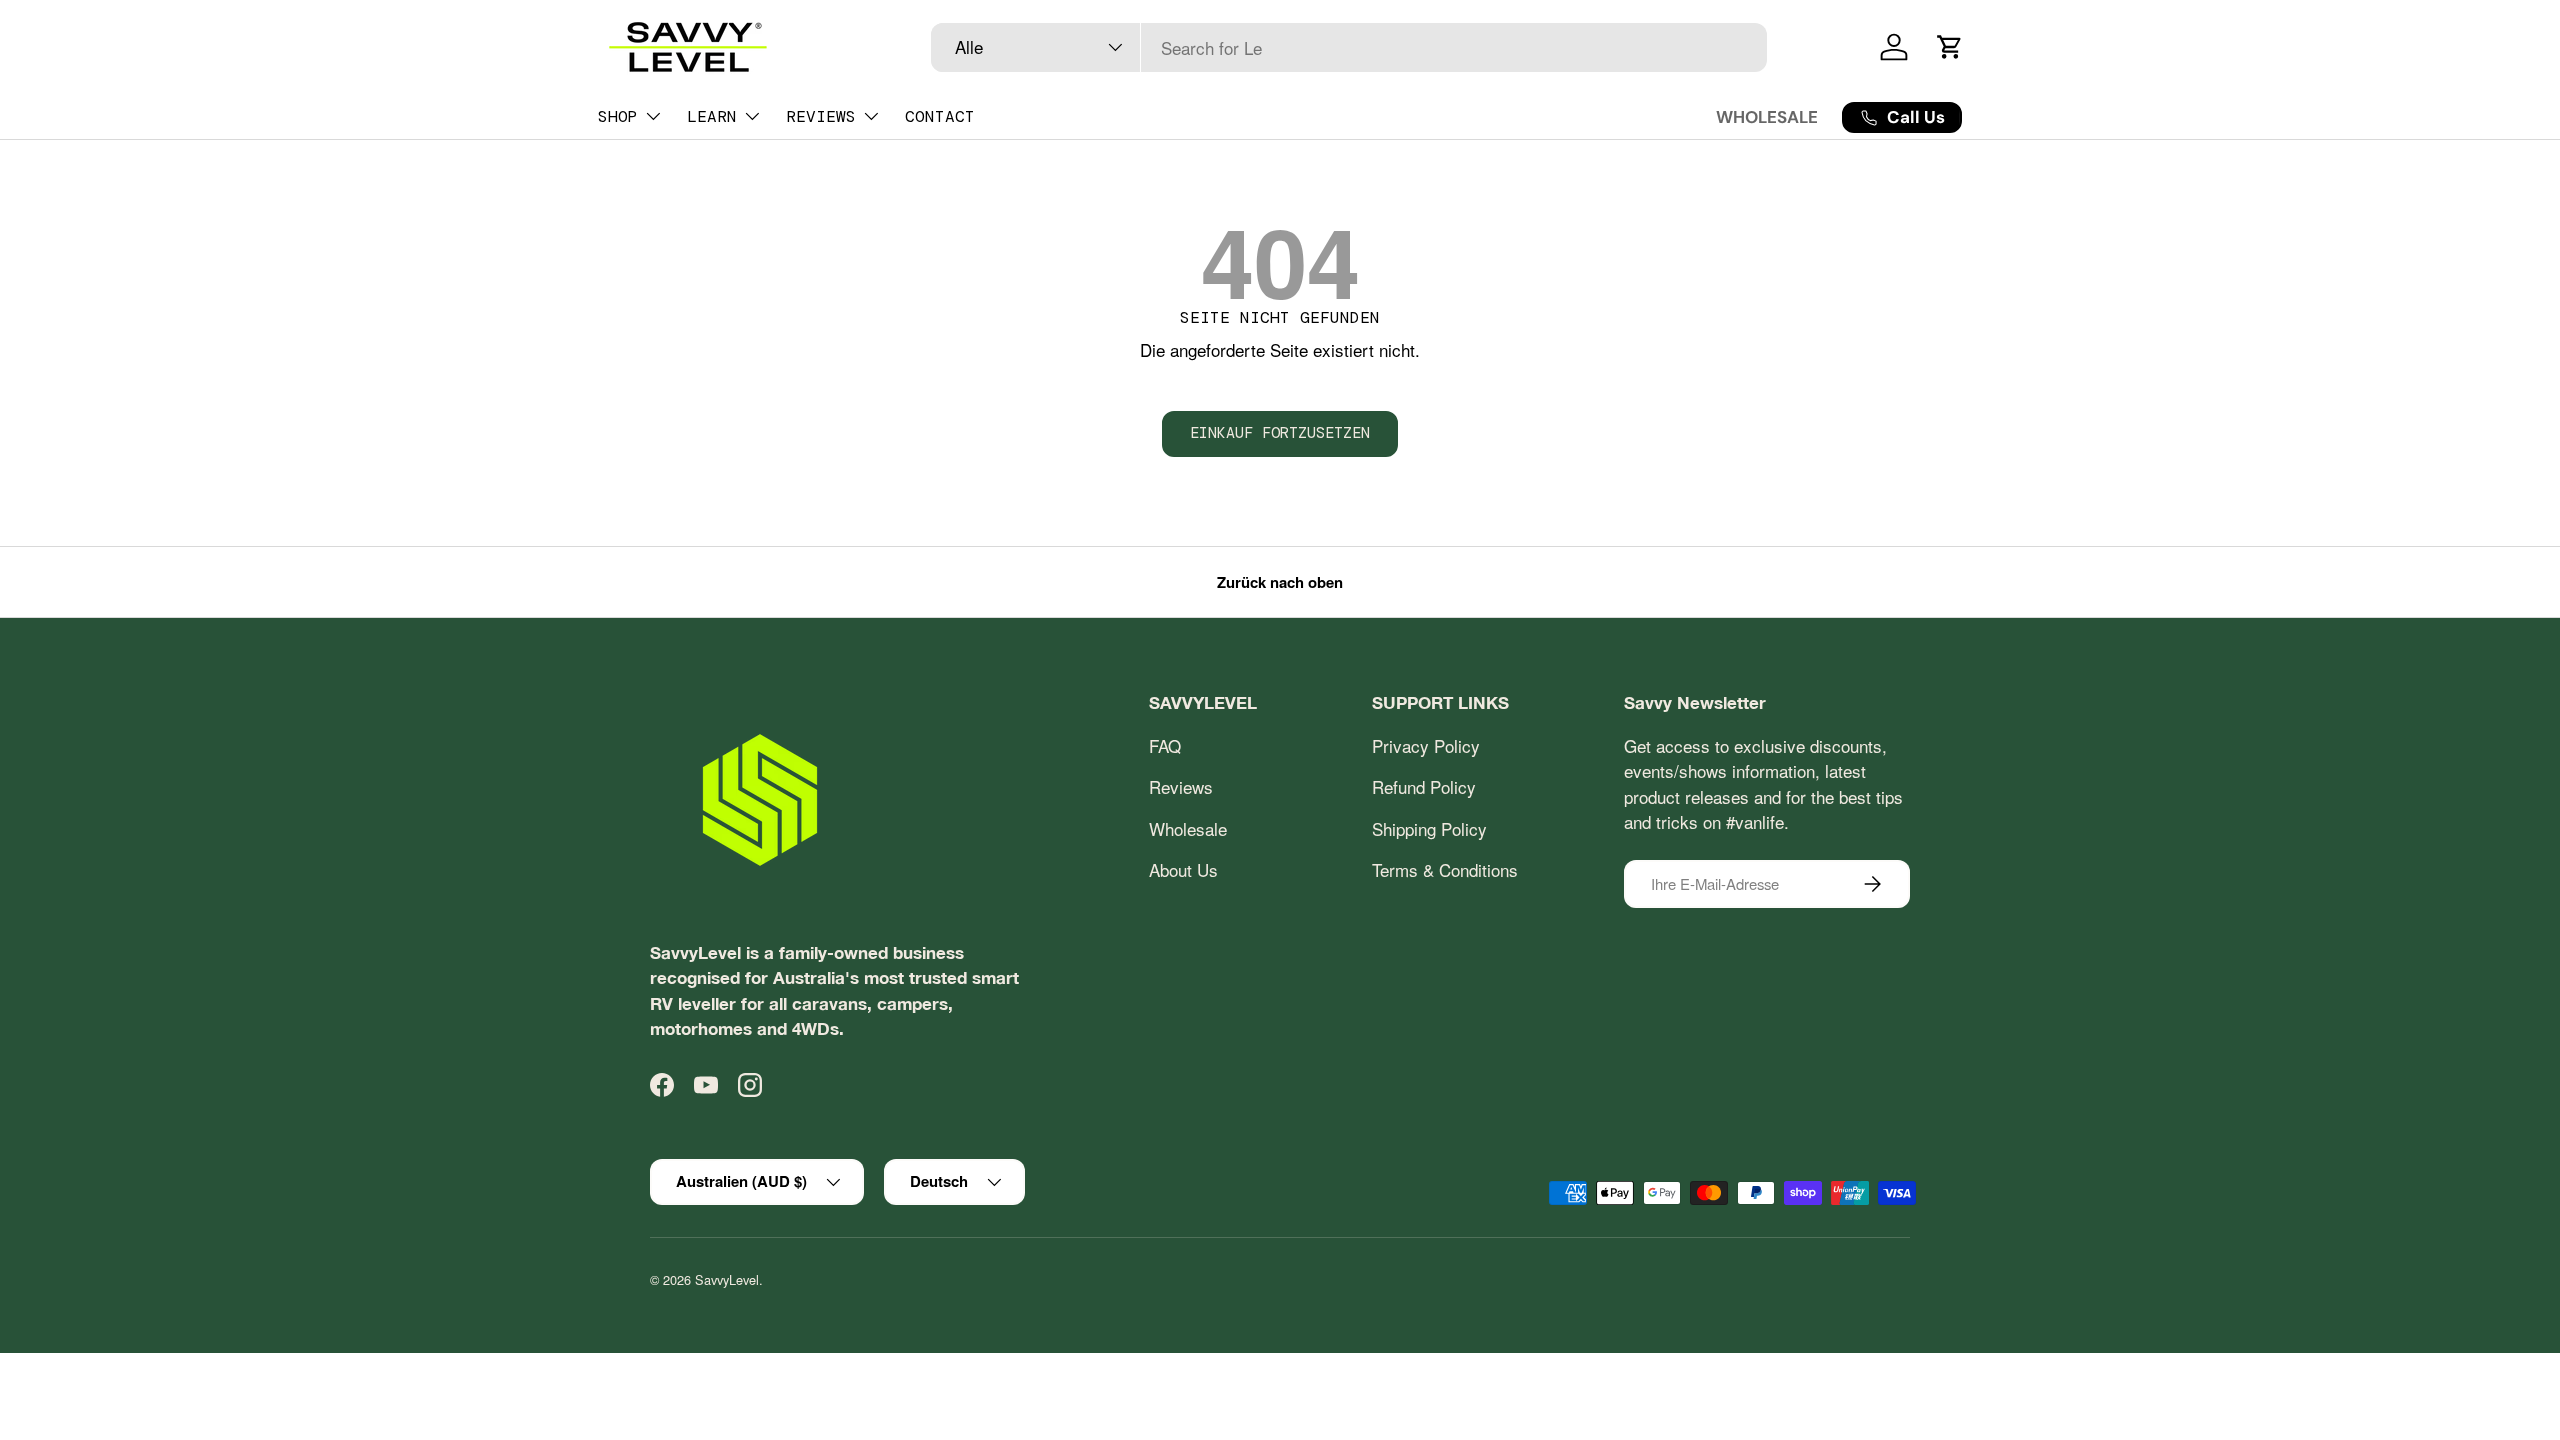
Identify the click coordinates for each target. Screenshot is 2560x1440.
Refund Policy (1424, 786)
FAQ (1165, 745)
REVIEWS (821, 116)
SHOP (618, 116)
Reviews (1181, 786)
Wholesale (1188, 828)
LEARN (712, 116)
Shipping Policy (1429, 828)
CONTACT (940, 116)
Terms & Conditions (1445, 869)
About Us (1183, 869)
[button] (1950, 47)
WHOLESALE (1767, 117)
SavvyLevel (727, 1279)
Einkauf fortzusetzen (1280, 433)
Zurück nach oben (1280, 582)
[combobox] (1349, 47)
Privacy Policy (1426, 745)
